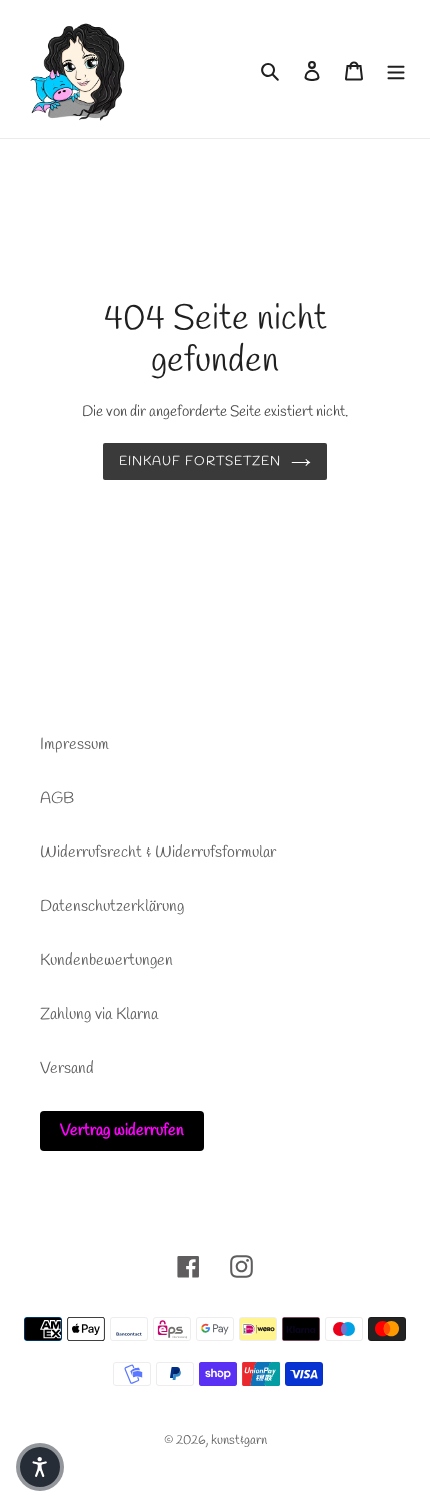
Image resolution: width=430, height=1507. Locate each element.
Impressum (74, 744)
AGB (57, 798)
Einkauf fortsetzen (200, 461)
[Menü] (396, 69)
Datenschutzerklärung (112, 906)
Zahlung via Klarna (99, 1014)
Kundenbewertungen (106, 960)
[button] (40, 1467)
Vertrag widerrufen (122, 1130)
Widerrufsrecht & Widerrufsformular (158, 852)
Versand (67, 1068)
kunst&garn (239, 1440)
